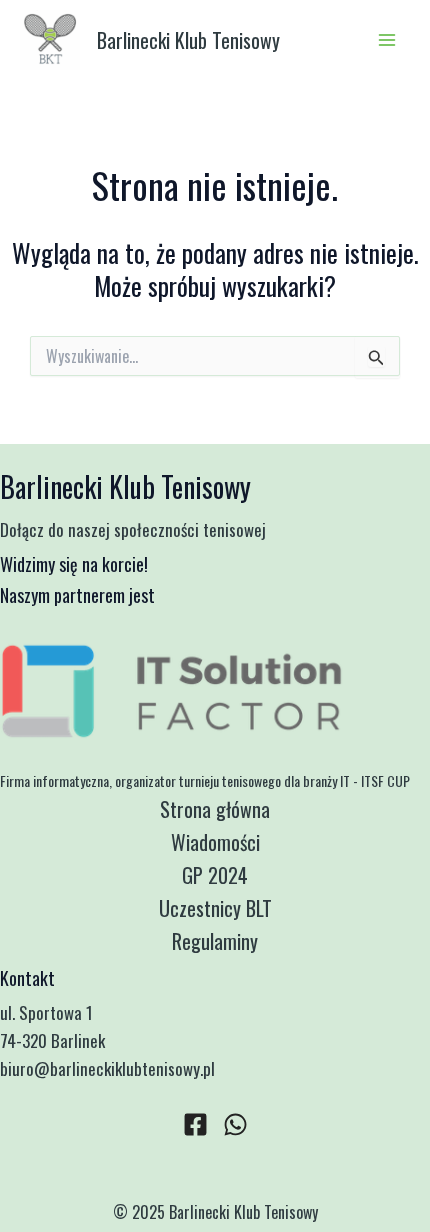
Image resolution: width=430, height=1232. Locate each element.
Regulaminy (215, 941)
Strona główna (215, 809)
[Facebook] (195, 1124)
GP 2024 (215, 875)
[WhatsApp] (235, 1124)
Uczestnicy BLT (215, 908)
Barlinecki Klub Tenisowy (188, 40)
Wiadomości (215, 842)
